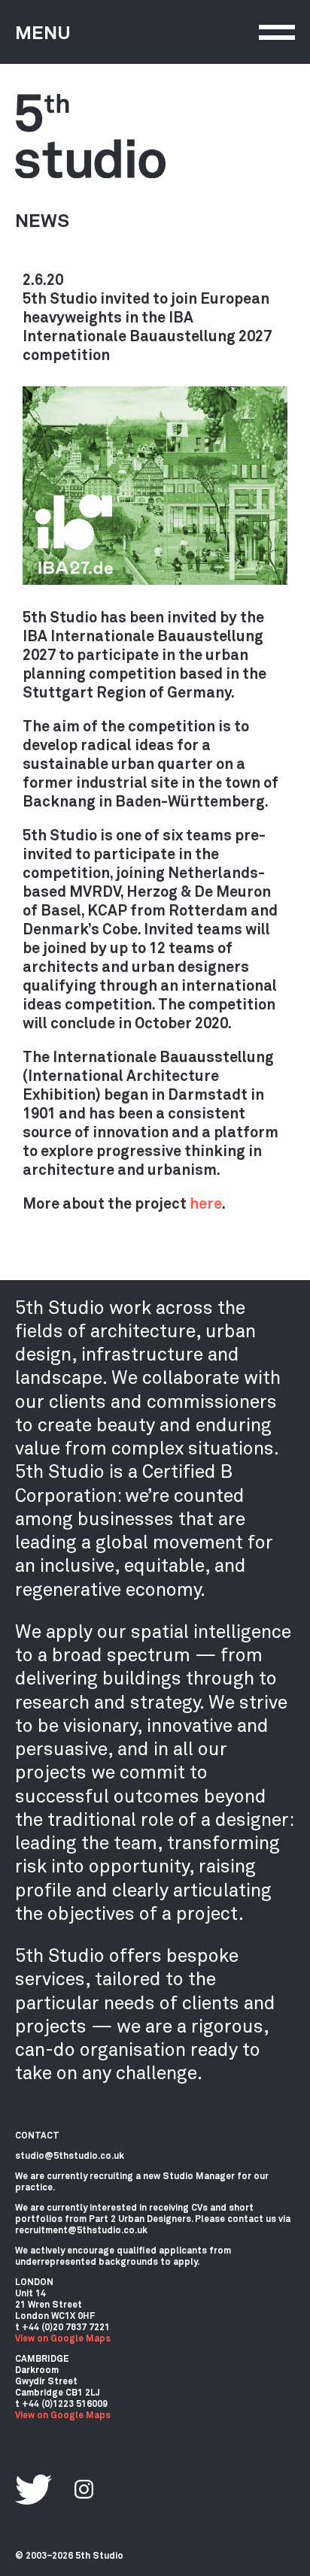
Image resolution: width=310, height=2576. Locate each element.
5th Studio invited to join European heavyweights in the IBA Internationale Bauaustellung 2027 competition (147, 326)
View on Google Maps (63, 2338)
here (206, 1203)
